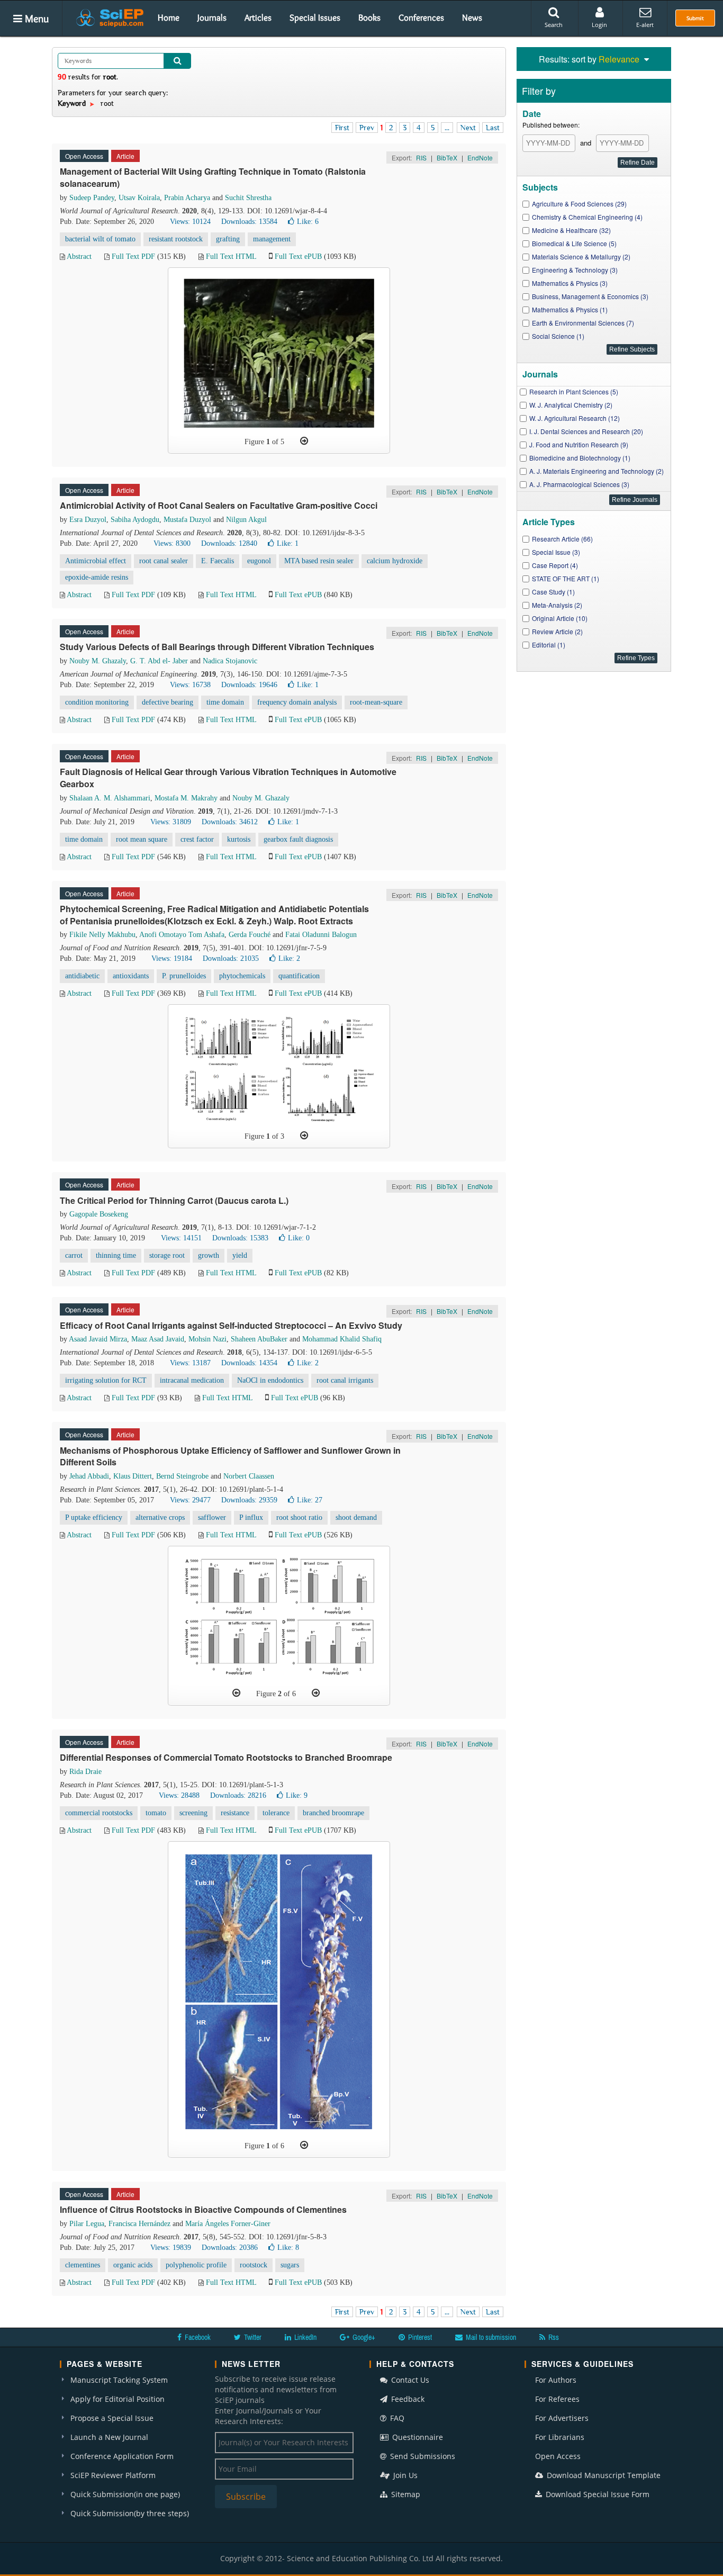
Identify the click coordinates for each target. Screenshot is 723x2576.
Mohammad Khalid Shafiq (342, 1339)
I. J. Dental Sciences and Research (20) (586, 431)
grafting (228, 239)
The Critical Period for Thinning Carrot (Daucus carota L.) (174, 1200)
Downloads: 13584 (249, 222)
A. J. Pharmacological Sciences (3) (579, 484)
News (472, 17)
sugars (290, 2265)
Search (554, 25)
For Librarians (560, 2437)
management (272, 239)
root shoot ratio (299, 1517)
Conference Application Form (122, 2456)
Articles (258, 17)
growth (209, 1255)
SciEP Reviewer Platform (113, 2475)
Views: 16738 (190, 685)
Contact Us (409, 2380)
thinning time (116, 1255)
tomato (156, 1813)
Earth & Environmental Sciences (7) (583, 323)
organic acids (133, 2265)
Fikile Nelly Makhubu (102, 935)
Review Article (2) (557, 631)
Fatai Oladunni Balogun (321, 935)
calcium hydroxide (395, 561)
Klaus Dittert (133, 1476)
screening (193, 1813)
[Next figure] (304, 441)
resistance (235, 1813)
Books (369, 17)
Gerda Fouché (250, 935)
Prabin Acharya (187, 198)
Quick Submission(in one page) (125, 2494)
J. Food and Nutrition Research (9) (579, 444)
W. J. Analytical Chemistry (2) (571, 405)
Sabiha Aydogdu (135, 520)
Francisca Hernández (139, 2224)
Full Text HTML (231, 256)
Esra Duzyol (88, 520)
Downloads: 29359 (249, 1500)
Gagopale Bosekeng (99, 1214)
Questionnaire (417, 2437)
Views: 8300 (172, 543)
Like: (308, 222)
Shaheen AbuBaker (259, 1339)
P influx (251, 1517)
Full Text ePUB (298, 256)
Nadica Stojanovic (230, 661)
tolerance (276, 1813)
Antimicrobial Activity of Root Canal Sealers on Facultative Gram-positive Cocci (219, 505)
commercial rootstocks (99, 1813)
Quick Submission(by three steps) (130, 2513)
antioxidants (131, 976)
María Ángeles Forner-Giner (228, 2224)
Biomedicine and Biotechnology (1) (580, 458)
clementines (83, 2265)
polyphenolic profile (196, 2265)
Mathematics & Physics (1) (570, 309)
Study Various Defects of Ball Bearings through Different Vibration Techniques (217, 647)
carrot (74, 1255)
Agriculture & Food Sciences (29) (579, 204)
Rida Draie (85, 1772)
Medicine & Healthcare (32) (571, 230)
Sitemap (405, 2494)
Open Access (558, 2456)
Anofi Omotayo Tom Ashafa (182, 935)
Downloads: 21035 (231, 958)
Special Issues (315, 17)
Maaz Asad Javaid (158, 1339)
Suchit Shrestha (248, 198)
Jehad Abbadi (89, 1476)
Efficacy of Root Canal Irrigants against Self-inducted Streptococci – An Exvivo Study (231, 1325)
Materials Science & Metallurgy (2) (581, 256)
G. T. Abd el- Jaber (159, 661)
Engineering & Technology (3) (575, 270)
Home (169, 17)
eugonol (259, 561)
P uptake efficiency (94, 1517)
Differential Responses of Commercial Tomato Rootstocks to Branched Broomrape (226, 1757)
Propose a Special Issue (112, 2418)
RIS (421, 157)
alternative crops (160, 1517)
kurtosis (239, 839)
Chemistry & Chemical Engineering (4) (587, 217)
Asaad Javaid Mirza (98, 1339)
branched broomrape (333, 1813)
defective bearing (168, 702)
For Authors (556, 2380)
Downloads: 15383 (240, 1238)
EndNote (480, 157)
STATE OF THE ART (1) (566, 578)
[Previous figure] (236, 1693)
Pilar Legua (87, 2224)
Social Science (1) (558, 336)
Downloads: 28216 (238, 1795)
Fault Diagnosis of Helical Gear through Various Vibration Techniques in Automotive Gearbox (228, 778)
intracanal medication (192, 1380)
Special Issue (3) (556, 552)
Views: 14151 (181, 1238)
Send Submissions (422, 2456)
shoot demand (356, 1517)
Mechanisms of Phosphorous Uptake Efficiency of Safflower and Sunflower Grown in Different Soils (230, 1456)
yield (240, 1255)
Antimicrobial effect (96, 561)
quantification (299, 976)
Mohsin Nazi (207, 1339)
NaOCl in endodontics (270, 1380)
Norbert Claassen (249, 1476)
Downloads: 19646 (249, 685)
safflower (212, 1517)
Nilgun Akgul (246, 520)
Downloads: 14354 (249, 1363)
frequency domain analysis (297, 702)
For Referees (557, 2399)
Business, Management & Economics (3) (590, 296)
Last (493, 128)
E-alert (645, 25)
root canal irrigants (345, 1380)
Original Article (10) (560, 618)
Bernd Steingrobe (182, 1476)
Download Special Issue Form (597, 2494)
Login (599, 25)
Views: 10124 (190, 222)
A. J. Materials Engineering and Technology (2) (597, 471)
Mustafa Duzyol (187, 520)
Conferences (421, 17)
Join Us (404, 2475)
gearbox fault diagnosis (298, 839)
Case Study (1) (553, 592)
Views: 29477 (190, 1500)
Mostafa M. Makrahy (186, 798)
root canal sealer (164, 561)
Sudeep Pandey (92, 198)
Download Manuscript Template (603, 2475)
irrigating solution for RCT (106, 1380)
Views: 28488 (179, 1795)
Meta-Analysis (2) (557, 605)
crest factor (197, 839)
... (447, 128)
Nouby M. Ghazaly (98, 661)
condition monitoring (97, 702)
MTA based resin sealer (319, 561)
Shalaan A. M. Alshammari (110, 798)
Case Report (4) (555, 565)
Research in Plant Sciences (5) (574, 391)
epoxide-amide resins (97, 577)
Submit (695, 18)
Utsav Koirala (139, 198)
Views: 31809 (171, 822)
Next (468, 128)
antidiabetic (82, 976)
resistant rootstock (176, 239)
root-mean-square (376, 702)
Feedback (407, 2399)
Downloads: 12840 (229, 543)
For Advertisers (562, 2418)
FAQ (396, 2418)
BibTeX (447, 157)
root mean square (142, 839)
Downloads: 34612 (230, 822)
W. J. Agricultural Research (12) (575, 418)
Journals (212, 17)
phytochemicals (242, 976)
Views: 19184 (172, 958)
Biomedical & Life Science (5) (574, 243)
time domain (225, 702)
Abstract (79, 256)
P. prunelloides (184, 976)
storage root (167, 1255)
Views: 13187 (190, 1363)
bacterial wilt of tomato (100, 239)
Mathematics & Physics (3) (570, 283)
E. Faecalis (218, 561)
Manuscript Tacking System (119, 2380)
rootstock (254, 2265)
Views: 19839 (171, 2248)
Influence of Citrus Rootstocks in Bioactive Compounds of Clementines (203, 2209)
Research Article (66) (562, 539)
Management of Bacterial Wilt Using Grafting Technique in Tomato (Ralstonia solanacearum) (213, 177)
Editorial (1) (549, 645)
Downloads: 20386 (230, 2248)
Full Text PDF (133, 256)
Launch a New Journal (109, 2437)
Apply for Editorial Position (118, 2399)
